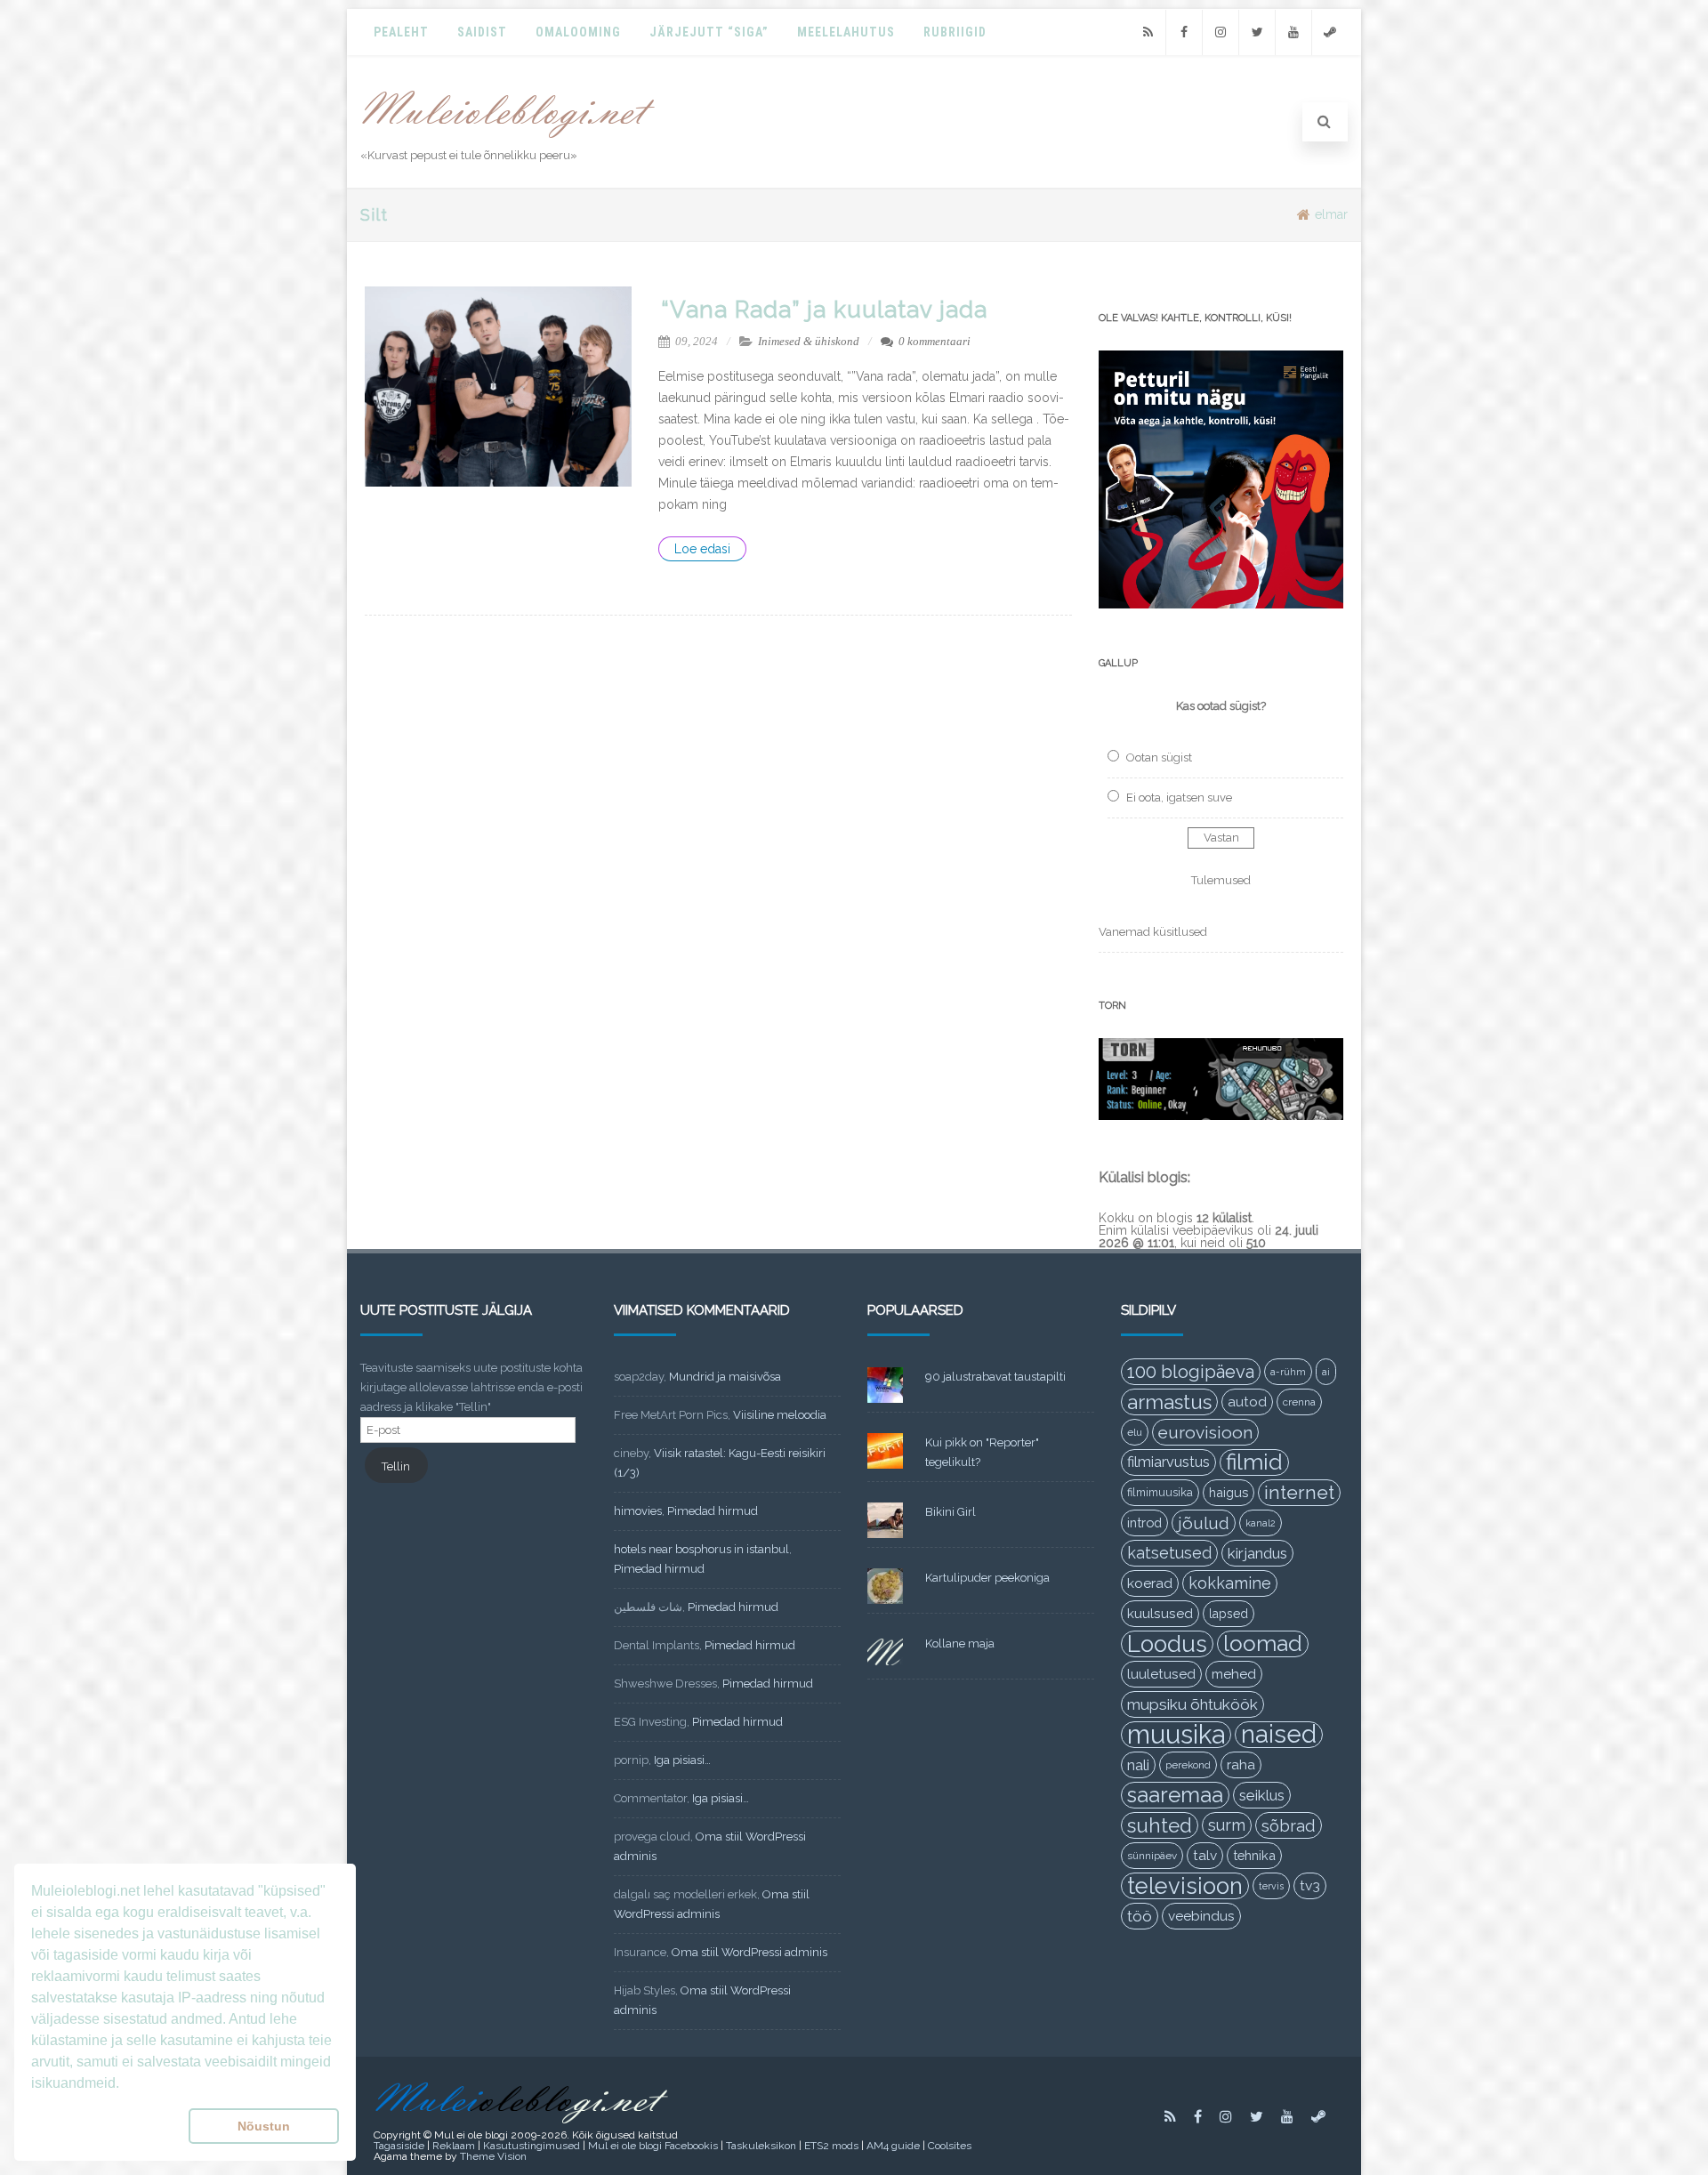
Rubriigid (955, 32)
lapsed (1229, 1614)
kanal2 (1261, 1523)
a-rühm (1288, 1372)
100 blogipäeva (1191, 1372)
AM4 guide (893, 2146)
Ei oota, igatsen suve (1179, 797)
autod (1247, 1402)
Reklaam (454, 2146)
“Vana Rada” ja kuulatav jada (824, 310)
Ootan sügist (1159, 757)
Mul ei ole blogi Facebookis (653, 2146)
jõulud (1204, 1523)
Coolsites (950, 2146)
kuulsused (1160, 1614)
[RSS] (1148, 32)
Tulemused (1221, 880)
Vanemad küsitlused (1153, 932)
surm (1227, 1825)
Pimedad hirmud (713, 1511)
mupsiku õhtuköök (1192, 1704)
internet (1299, 1492)
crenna (1299, 1402)
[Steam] (1330, 32)
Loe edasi (702, 549)
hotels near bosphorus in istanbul (701, 1549)
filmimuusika (1160, 1492)
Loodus (1167, 1644)
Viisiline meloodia (780, 1415)
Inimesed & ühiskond (809, 341)
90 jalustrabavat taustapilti (995, 1377)
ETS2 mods (831, 2146)
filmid (1254, 1462)
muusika (1176, 1735)
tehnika (1254, 1855)
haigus (1229, 1492)
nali (1138, 1765)
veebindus (1201, 1916)
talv (1205, 1856)
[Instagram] (1221, 32)
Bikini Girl (951, 1512)
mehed (1234, 1674)
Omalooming (578, 32)
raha (1241, 1765)
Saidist (482, 32)
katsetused (1169, 1553)
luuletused (1161, 1674)
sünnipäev (1152, 1856)
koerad (1150, 1583)
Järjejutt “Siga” (709, 32)
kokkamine (1230, 1583)
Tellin (396, 1466)
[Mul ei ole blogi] (508, 139)
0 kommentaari (935, 341)
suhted (1160, 1825)
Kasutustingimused (532, 2146)
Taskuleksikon (761, 2146)
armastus (1169, 1402)
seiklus (1262, 1795)
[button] (106, 2126)
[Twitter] (1257, 32)
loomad (1263, 1643)
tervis (1271, 1886)
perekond (1188, 1765)
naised (1279, 1735)
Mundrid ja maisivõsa (725, 1377)
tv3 (1310, 1885)
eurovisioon (1205, 1432)
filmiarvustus (1168, 1462)
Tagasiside (399, 2146)
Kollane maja (960, 1643)
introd (1144, 1522)
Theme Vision (493, 2156)
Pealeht (401, 32)
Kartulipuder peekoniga (987, 1578)
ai (1326, 1372)
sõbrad (1289, 1825)
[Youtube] (1293, 32)
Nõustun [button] (264, 2126)
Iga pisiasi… (682, 1760)
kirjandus (1257, 1553)
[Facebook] (1184, 32)
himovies (638, 1511)
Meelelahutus (846, 32)
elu (1135, 1432)
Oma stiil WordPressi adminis (749, 1952)
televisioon (1185, 1886)
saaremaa (1175, 1795)
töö (1140, 1916)
